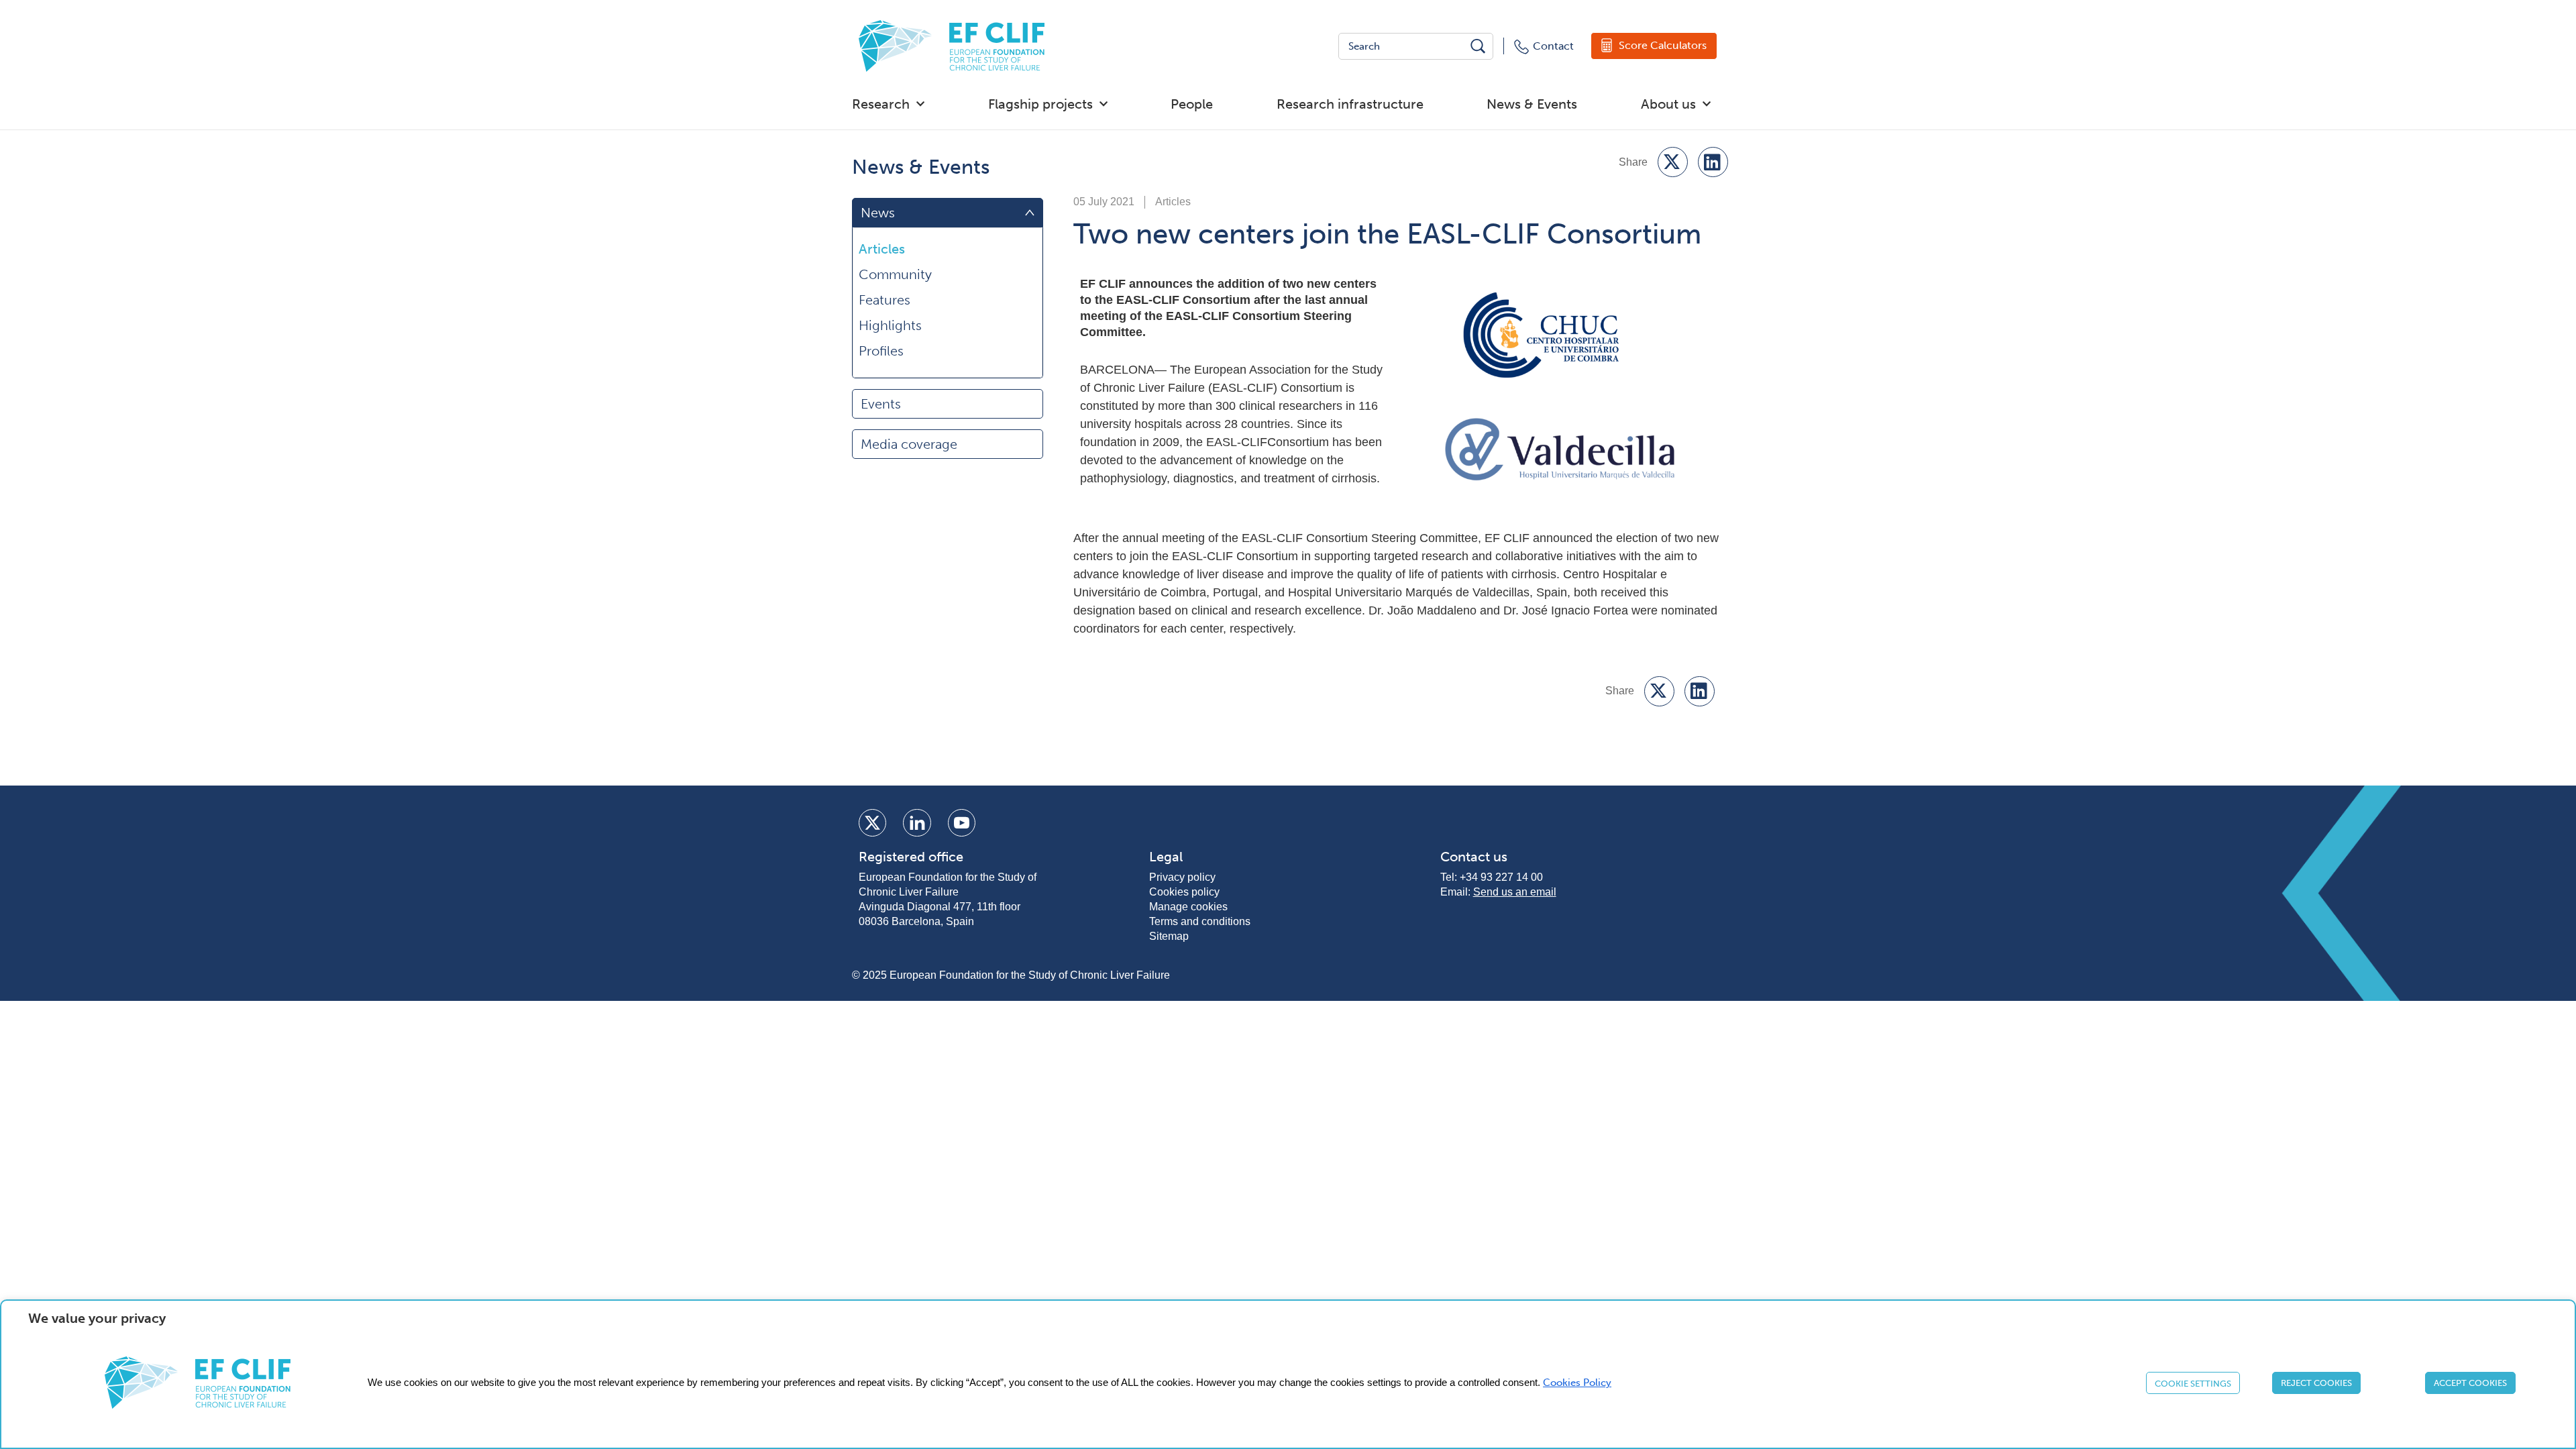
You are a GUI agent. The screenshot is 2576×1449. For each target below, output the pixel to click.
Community (895, 274)
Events (881, 404)
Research (881, 104)
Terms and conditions (1200, 921)
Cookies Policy (1577, 1383)
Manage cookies (1188, 907)
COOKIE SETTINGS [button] (2193, 1384)
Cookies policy (1184, 892)
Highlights (890, 325)
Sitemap (1169, 936)
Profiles (881, 351)
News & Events (1532, 104)
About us (1668, 104)
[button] (1673, 162)
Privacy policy (1182, 877)
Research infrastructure (1350, 104)
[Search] (1479, 46)
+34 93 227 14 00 (1501, 877)
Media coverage (909, 444)
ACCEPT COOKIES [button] (2470, 1383)
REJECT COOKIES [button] (2316, 1383)
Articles (882, 249)
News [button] (878, 213)
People (1192, 104)
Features (884, 300)
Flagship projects (1040, 104)
